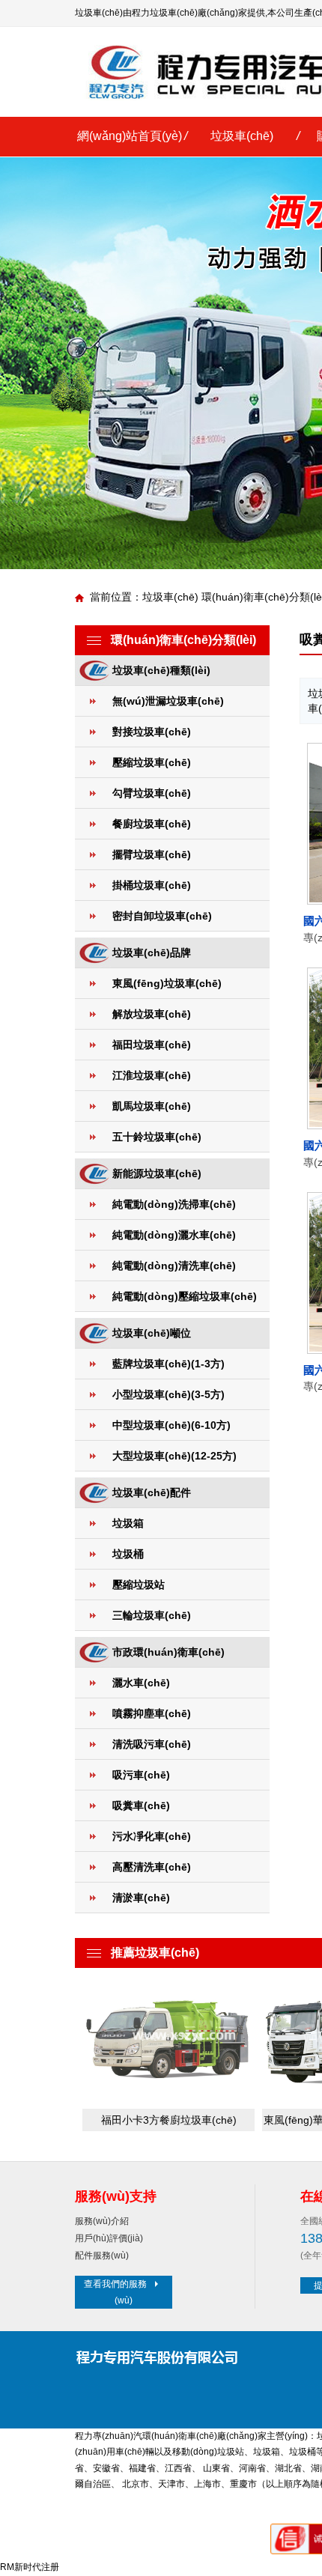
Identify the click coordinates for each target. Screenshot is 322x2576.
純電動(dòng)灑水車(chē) (174, 1235)
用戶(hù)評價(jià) (109, 2238)
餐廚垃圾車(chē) (152, 824)
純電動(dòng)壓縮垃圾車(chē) (185, 1296)
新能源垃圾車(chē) (157, 1173)
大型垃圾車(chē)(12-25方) (174, 1456)
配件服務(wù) (102, 2255)
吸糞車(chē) (141, 1805)
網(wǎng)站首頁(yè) (130, 136)
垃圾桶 (128, 1554)
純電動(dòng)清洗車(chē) (174, 1266)
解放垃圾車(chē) (152, 1014)
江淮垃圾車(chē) (152, 1075)
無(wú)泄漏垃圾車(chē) (168, 701)
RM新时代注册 (30, 2567)
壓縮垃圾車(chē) (152, 762)
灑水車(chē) (141, 1683)
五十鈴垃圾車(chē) (157, 1137)
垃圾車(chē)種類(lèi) (161, 670)
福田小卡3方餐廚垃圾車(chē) (169, 2120)
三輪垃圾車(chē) (152, 1615)
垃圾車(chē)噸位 (152, 1333)
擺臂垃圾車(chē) (152, 854)
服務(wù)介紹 (102, 2221)
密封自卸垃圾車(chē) (162, 916)
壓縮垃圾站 (139, 1585)
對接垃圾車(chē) (152, 732)
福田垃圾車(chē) (152, 1045)
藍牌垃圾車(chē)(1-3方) (168, 1364)
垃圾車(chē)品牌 (152, 953)
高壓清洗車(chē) (152, 1867)
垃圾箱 (128, 1523)
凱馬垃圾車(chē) (152, 1106)
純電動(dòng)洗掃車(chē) (174, 1204)
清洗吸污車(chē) (152, 1744)
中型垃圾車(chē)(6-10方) (171, 1425)
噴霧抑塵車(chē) (152, 1713)
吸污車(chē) (141, 1775)
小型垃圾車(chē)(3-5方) (168, 1394)
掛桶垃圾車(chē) (152, 885)
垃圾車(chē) (242, 136)
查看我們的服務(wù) (115, 2292)
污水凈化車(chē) (152, 1836)
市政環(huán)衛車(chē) (168, 1652)
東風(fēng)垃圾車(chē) (167, 983)
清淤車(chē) (141, 1898)
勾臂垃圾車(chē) (152, 793)
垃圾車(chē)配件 (152, 1492)
